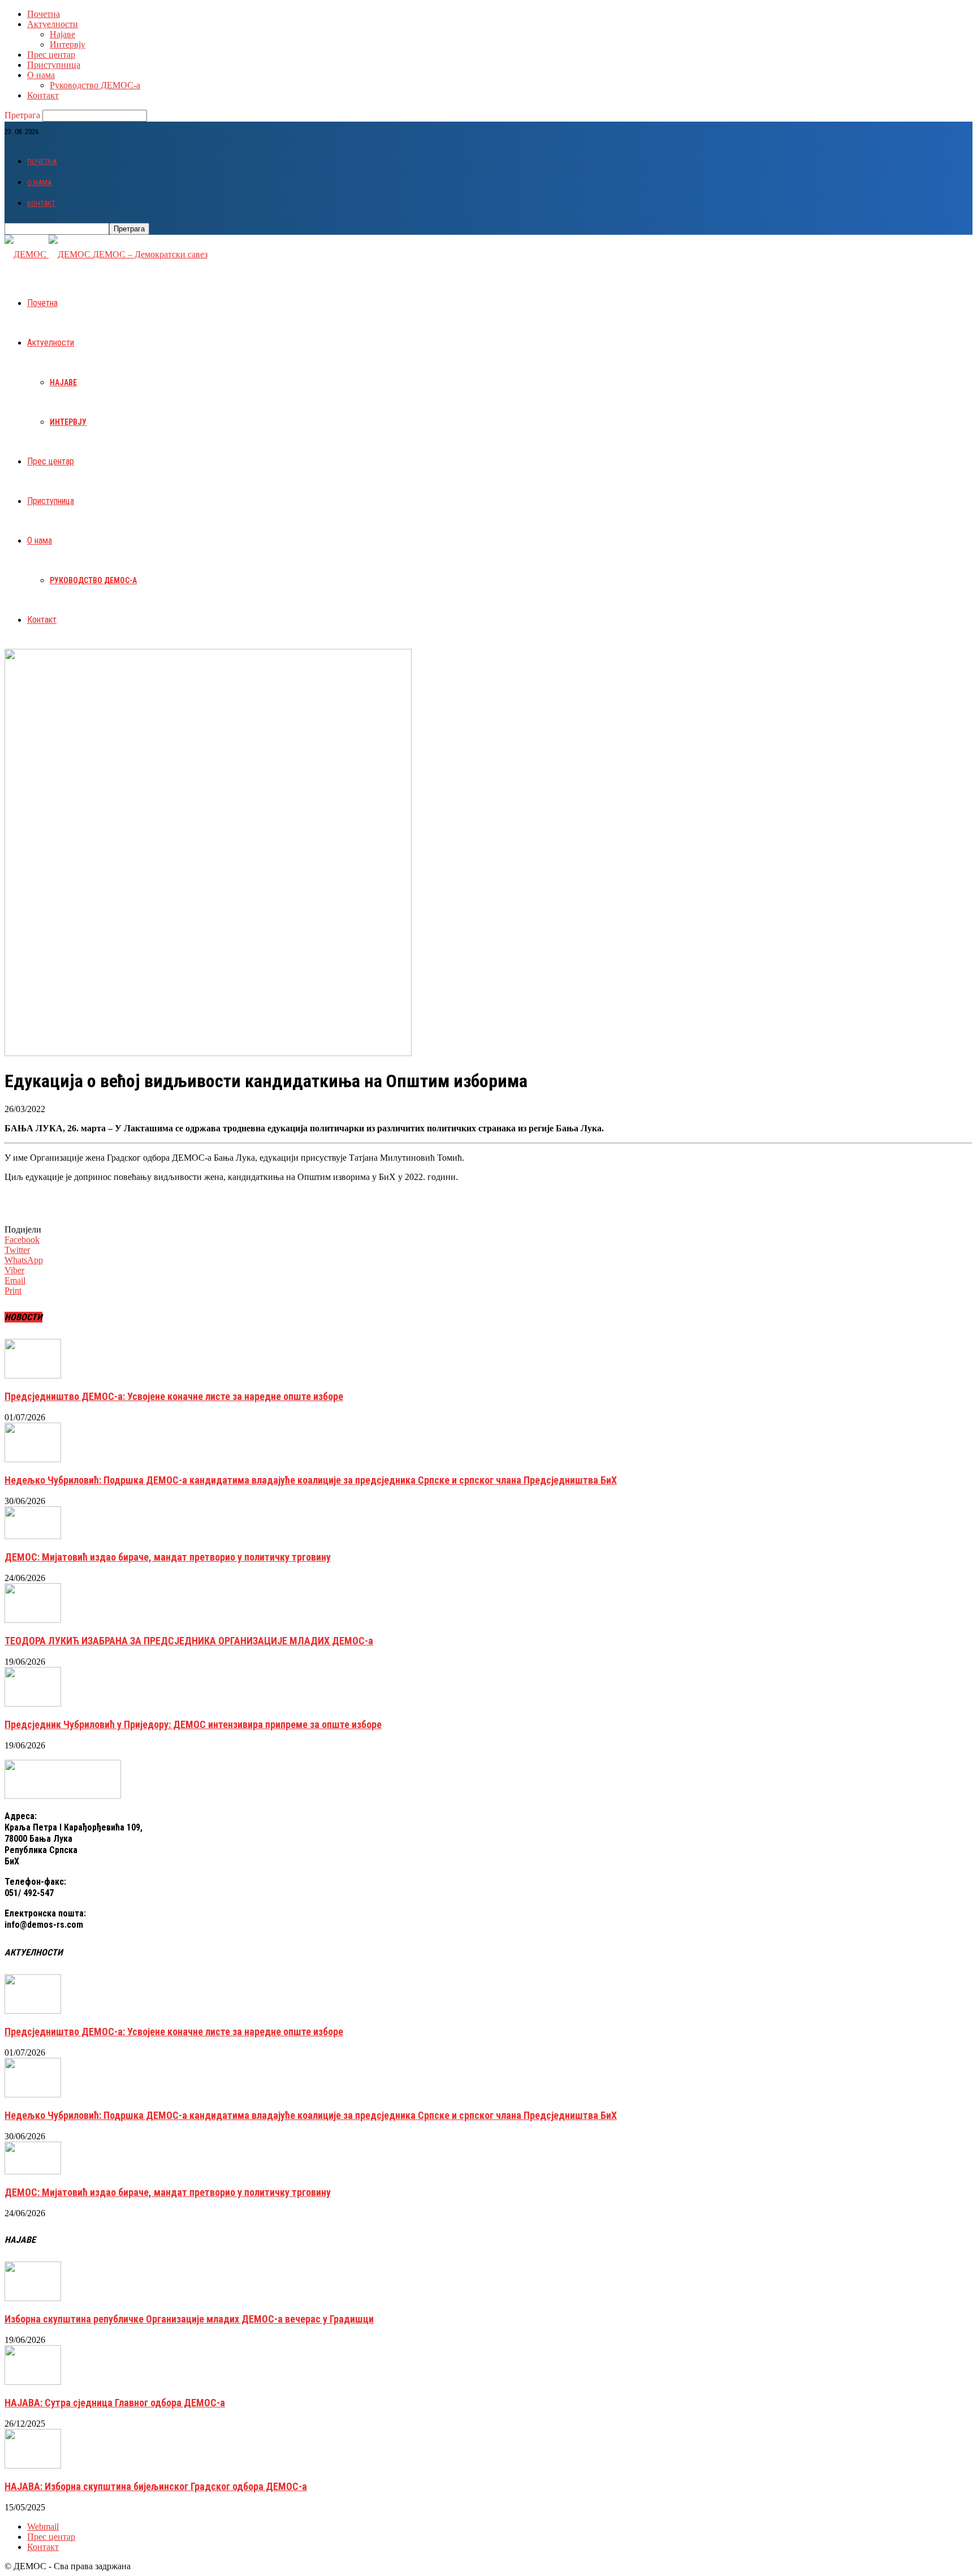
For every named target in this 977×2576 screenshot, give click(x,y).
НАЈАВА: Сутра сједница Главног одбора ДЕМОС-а (115, 2403)
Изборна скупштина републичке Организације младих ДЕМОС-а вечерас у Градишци (189, 2319)
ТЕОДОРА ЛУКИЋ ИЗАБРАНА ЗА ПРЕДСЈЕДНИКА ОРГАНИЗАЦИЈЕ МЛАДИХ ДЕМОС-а (189, 1641)
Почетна (44, 14)
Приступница (54, 65)
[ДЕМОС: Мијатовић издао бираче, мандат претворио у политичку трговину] (33, 1536)
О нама (41, 75)
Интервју (68, 44)
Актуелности (53, 24)
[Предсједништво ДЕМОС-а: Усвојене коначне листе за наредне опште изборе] (33, 1375)
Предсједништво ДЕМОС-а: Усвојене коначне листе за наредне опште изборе (174, 1396)
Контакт (43, 95)
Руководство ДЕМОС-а (95, 85)
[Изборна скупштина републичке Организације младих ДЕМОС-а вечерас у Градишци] (33, 2298)
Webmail (43, 2527)
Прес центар (51, 55)
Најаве (62, 34)
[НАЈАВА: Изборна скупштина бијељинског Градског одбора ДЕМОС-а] (33, 2465)
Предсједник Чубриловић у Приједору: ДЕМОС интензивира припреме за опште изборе (193, 1724)
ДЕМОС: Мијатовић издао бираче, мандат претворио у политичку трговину (168, 1557)
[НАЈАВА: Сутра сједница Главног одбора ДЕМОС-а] (33, 2382)
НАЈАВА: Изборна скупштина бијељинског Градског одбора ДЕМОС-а (156, 2486)
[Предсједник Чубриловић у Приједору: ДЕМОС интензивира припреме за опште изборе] (33, 1703)
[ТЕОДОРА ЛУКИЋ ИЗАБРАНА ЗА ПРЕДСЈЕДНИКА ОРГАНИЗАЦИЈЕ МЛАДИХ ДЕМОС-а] (33, 1620)
